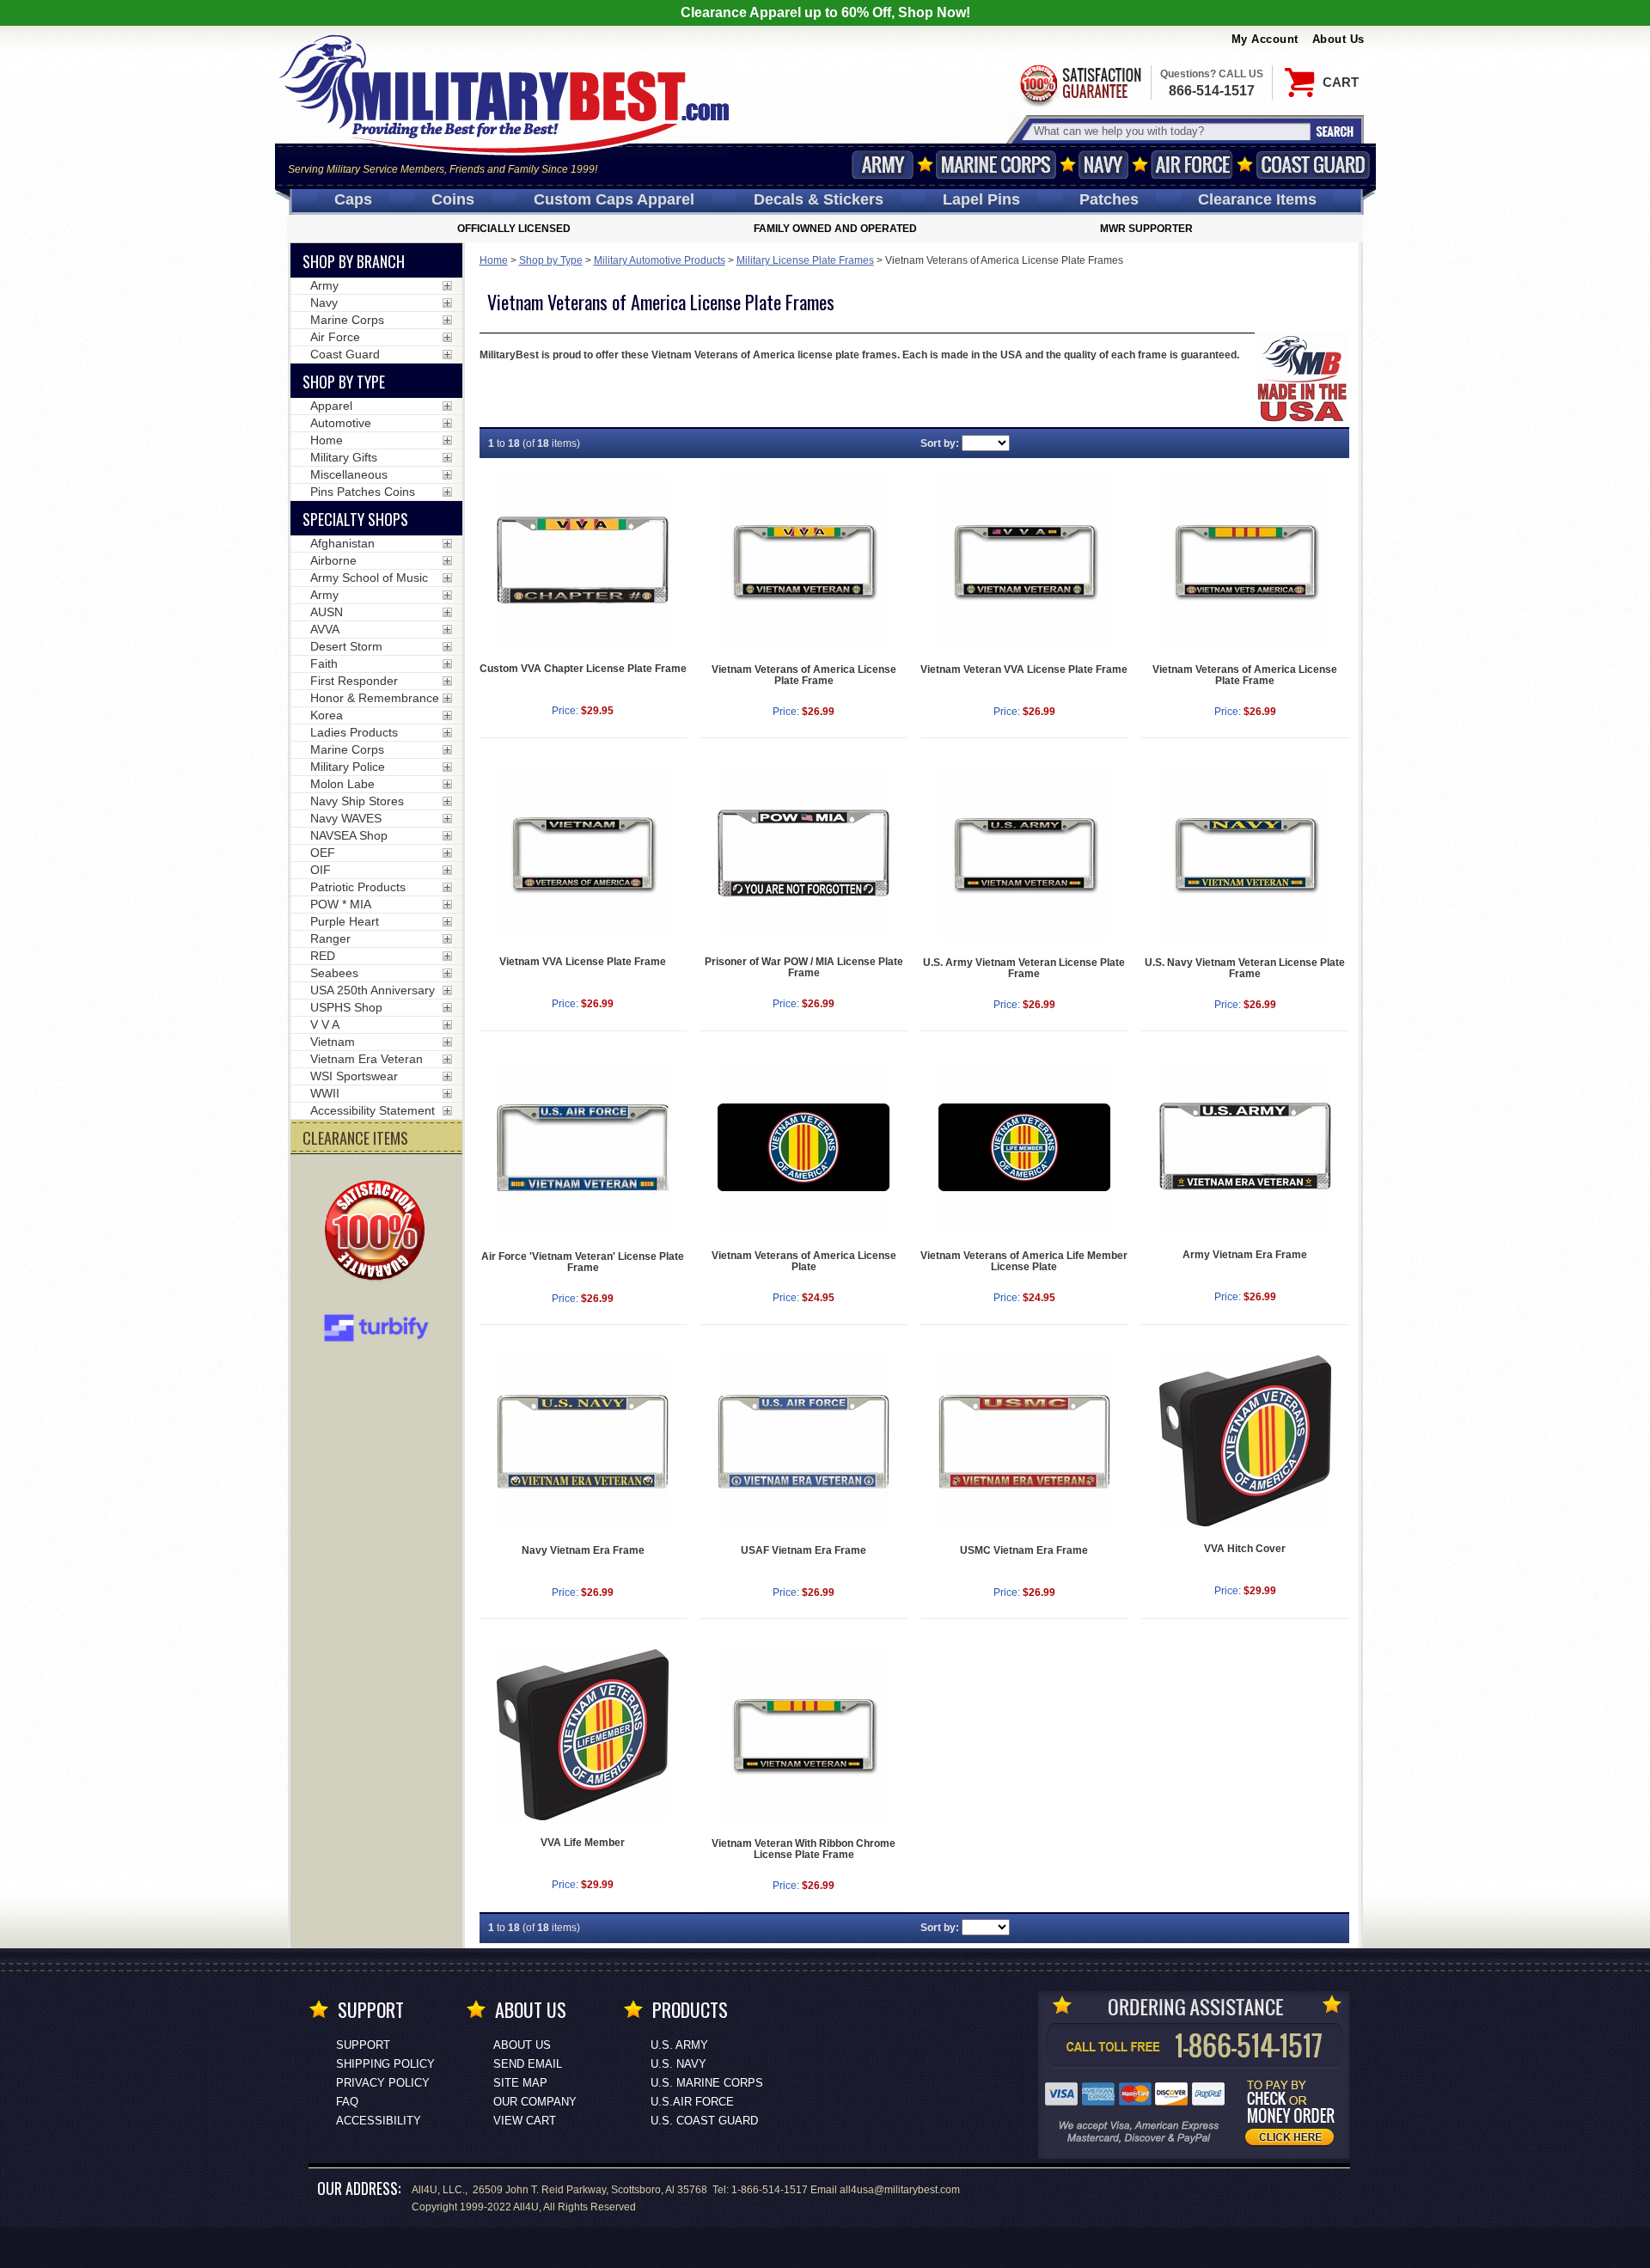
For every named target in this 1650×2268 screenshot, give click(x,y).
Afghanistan (342, 543)
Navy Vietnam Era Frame (583, 1550)
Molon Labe (342, 784)
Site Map (520, 2083)
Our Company (535, 2102)
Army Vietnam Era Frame (1245, 1255)
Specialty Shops (355, 519)
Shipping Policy (385, 2064)
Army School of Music (369, 578)
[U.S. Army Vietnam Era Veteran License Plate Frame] (1245, 1147)
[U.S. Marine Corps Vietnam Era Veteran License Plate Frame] (1024, 1442)
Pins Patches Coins (363, 492)
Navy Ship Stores (357, 801)
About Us (1338, 39)
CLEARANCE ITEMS (355, 1138)
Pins (981, 199)
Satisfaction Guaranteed (1079, 84)
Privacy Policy (383, 2083)
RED (323, 956)
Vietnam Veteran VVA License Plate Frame (1024, 669)
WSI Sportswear (354, 1076)
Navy (1103, 165)
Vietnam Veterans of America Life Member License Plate (1024, 1261)
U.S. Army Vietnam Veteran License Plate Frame (1024, 968)
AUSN (327, 612)
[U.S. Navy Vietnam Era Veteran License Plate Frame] (584, 1442)
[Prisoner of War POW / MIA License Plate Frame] (804, 854)
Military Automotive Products (660, 260)
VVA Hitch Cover (1245, 1549)
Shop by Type (551, 260)
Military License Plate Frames (805, 260)
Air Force (1192, 165)
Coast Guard (1314, 165)
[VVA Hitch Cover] (1245, 1441)
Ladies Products (354, 732)
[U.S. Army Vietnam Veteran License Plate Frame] (1024, 854)
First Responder (354, 681)
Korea (327, 715)
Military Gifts (344, 457)
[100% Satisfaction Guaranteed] (379, 1232)
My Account (1265, 39)
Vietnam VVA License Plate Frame (583, 962)
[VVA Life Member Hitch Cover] (584, 1735)
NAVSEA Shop (349, 835)
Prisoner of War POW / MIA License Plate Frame (804, 967)
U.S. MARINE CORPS (707, 2083)
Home (494, 260)
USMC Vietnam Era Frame (1024, 1550)
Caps (353, 199)
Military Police (348, 767)
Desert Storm (346, 646)
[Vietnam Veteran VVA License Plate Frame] (1024, 561)
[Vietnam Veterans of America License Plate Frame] (804, 561)
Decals (819, 199)
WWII (325, 1093)
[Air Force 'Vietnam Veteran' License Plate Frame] (584, 1148)
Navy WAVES (346, 818)
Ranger (330, 938)
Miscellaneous (349, 474)
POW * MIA (341, 904)
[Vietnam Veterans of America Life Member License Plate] (1024, 1147)
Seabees (334, 973)
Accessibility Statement (373, 1110)
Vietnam (333, 1042)
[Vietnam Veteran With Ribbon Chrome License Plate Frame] (804, 1735)
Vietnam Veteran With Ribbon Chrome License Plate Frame (804, 1849)
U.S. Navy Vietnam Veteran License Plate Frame (1245, 968)
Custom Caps (614, 199)
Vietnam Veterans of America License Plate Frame (804, 675)
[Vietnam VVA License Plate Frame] (584, 854)
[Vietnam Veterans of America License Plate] (804, 1147)
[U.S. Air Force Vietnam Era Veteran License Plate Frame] (804, 1442)
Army (883, 165)
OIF (321, 870)
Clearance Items (1257, 199)
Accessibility (379, 2121)
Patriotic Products (358, 887)
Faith (324, 663)
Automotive (341, 423)
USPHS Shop (346, 1007)
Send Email (528, 2064)
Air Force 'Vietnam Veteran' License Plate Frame (583, 1262)
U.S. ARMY (679, 2045)
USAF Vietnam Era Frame (804, 1550)
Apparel (331, 406)
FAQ (347, 2102)
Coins (453, 199)
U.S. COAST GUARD (704, 2121)
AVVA (325, 629)
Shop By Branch (354, 261)
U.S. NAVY (678, 2064)
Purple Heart (345, 921)
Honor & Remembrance (375, 698)
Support (363, 2045)
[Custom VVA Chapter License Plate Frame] (584, 561)
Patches (1109, 199)
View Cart (525, 2121)
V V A (325, 1024)
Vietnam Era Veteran (367, 1059)
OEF (323, 853)
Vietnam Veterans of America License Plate (804, 1261)
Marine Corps (996, 165)
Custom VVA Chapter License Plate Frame (583, 669)
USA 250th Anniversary (373, 990)
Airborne (333, 560)
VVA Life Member (583, 1843)
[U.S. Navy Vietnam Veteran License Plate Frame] (1245, 854)
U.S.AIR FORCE (692, 2102)
